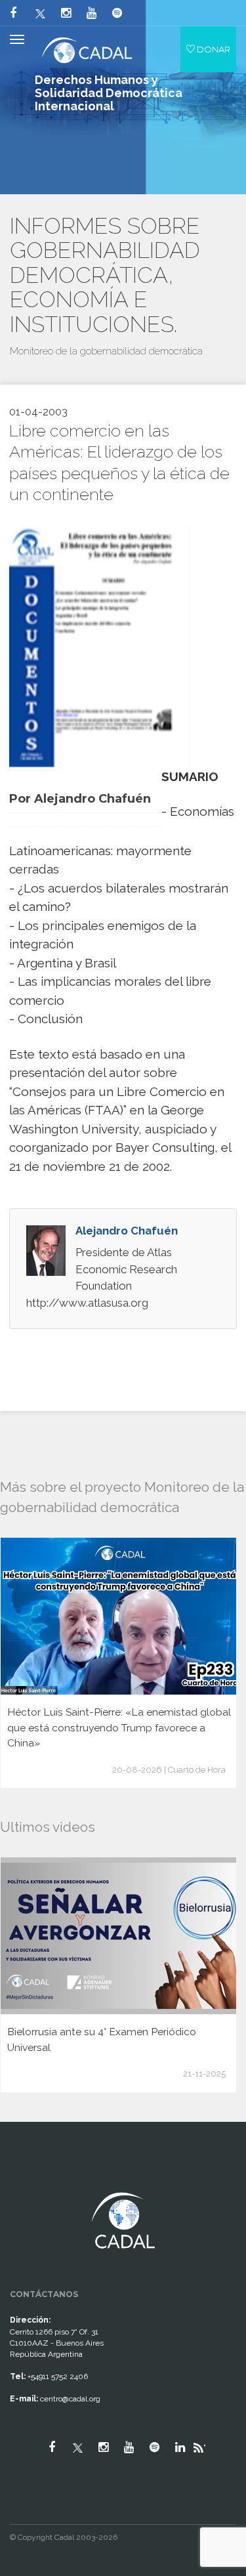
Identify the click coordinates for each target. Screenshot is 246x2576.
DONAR (213, 49)
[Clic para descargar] (94, 645)
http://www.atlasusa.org (87, 1303)
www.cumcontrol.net (25, 2181)
